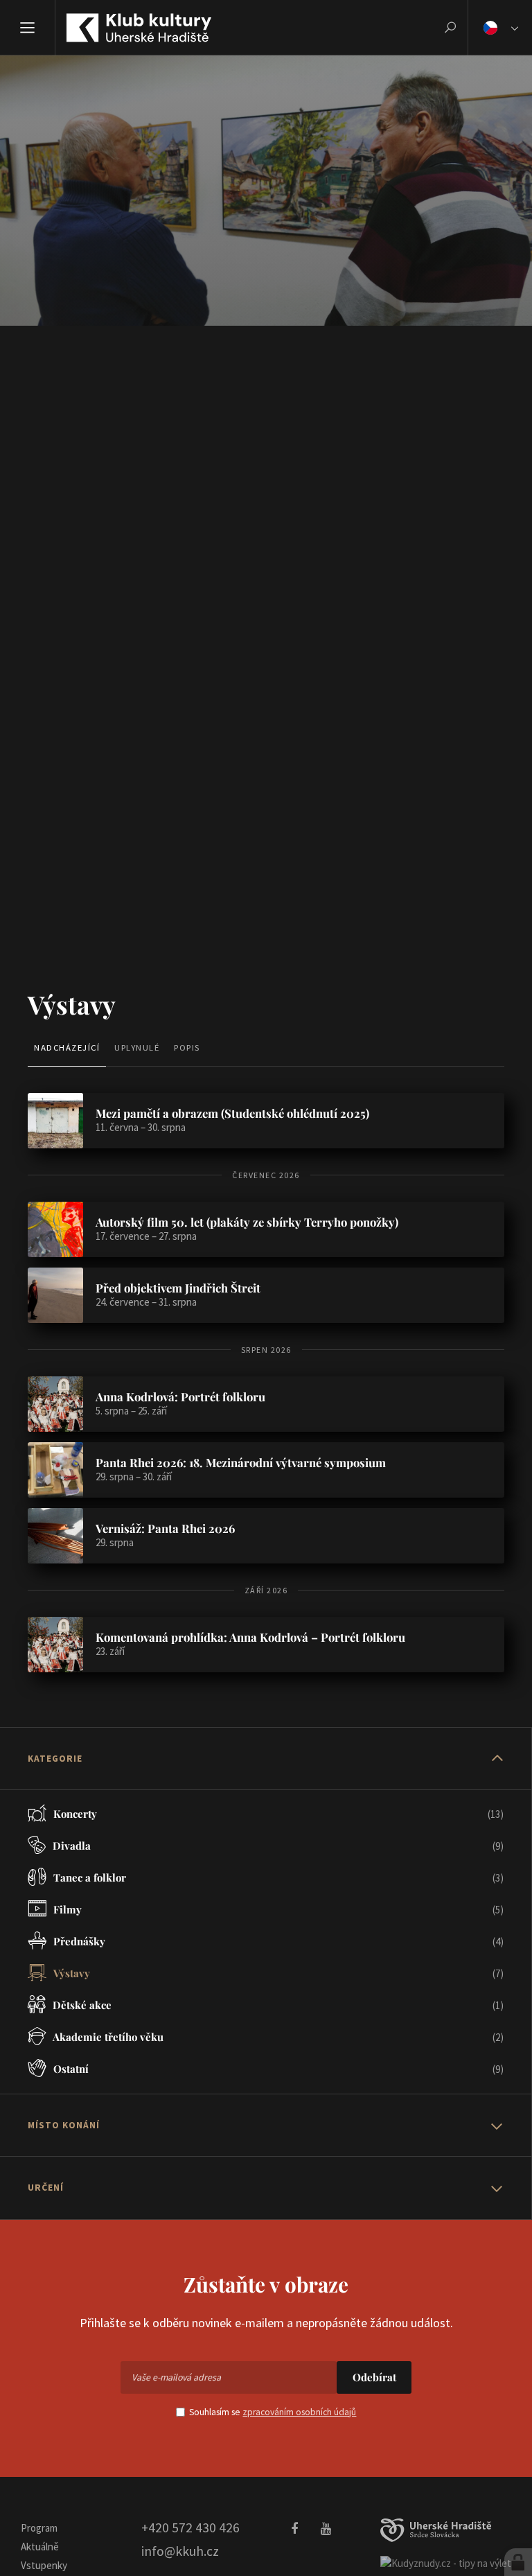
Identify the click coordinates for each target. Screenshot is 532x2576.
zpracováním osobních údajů (299, 2412)
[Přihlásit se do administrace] (518, 2562)
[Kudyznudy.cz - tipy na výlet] (446, 2562)
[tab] (266, 1759)
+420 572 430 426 (190, 2527)
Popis (187, 1047)
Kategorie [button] (55, 1759)
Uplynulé (137, 1047)
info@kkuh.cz (180, 2551)
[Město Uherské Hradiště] (436, 2531)
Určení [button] (46, 2188)
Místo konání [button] (64, 2125)
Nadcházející (67, 1047)
